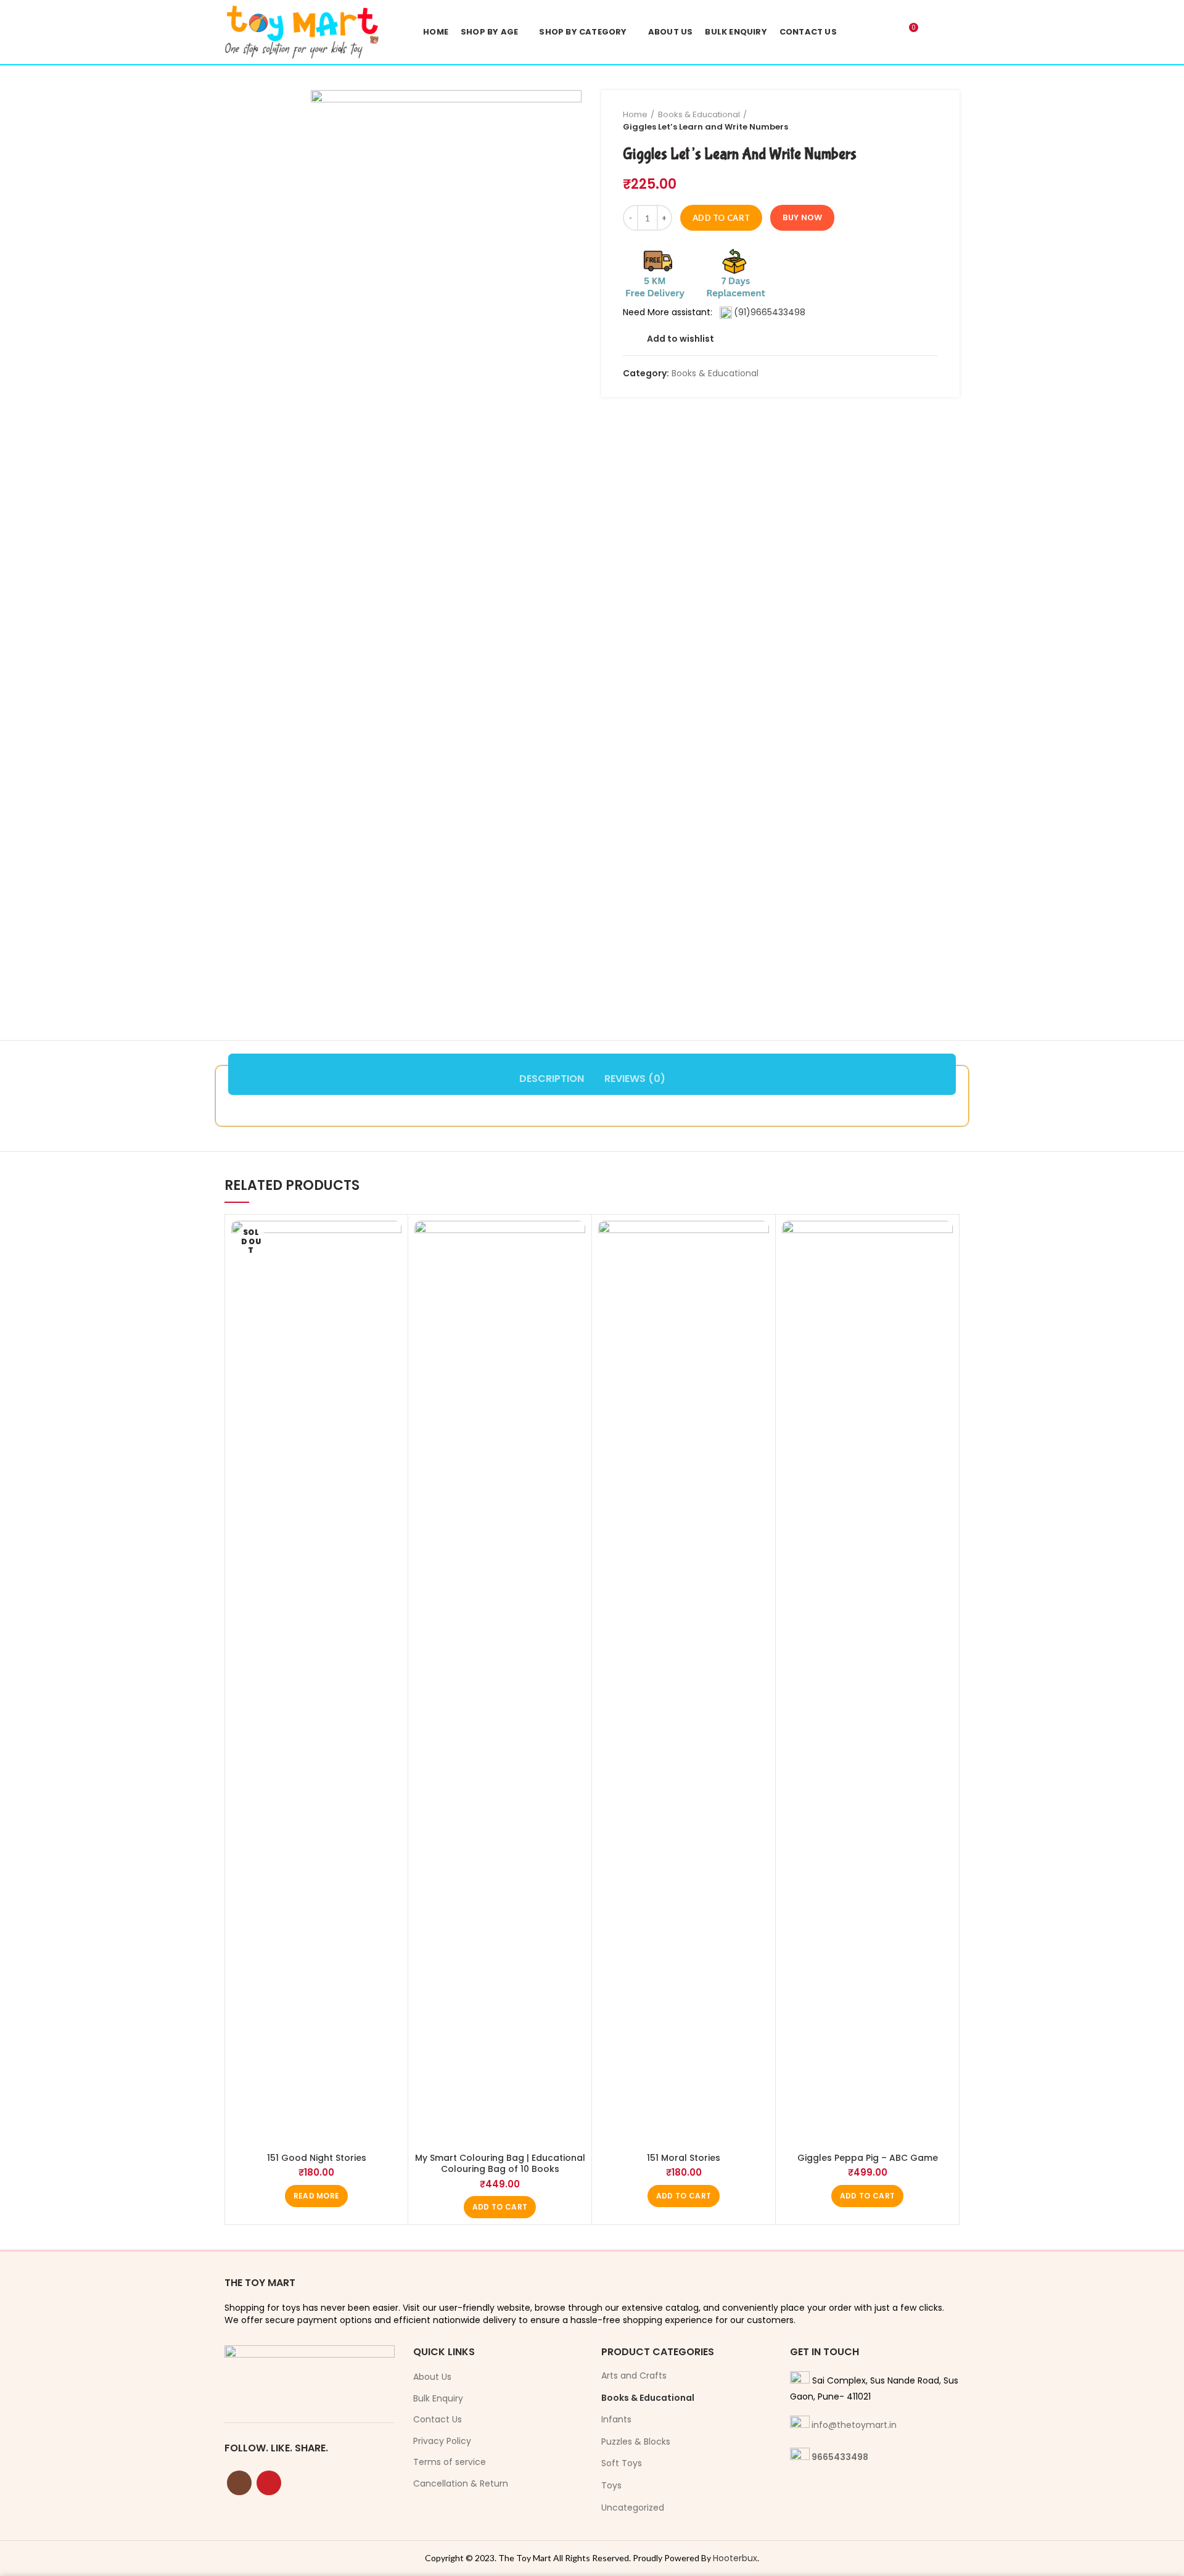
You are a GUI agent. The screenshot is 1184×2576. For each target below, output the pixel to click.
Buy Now (802, 217)
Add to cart (721, 218)
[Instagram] (239, 2483)
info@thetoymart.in (854, 2425)
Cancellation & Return (461, 2484)
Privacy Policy (442, 2441)
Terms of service (450, 2462)
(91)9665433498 (770, 312)
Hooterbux (735, 2558)
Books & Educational (699, 114)
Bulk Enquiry (438, 2399)
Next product (932, 121)
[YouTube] (269, 2483)
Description (552, 1079)
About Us (432, 2377)
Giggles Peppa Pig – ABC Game (868, 2158)
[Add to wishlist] (392, 1241)
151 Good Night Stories (317, 2158)
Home (635, 114)
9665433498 (840, 2457)
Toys (611, 2485)
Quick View (392, 1269)
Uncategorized (633, 2508)
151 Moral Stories (684, 2158)
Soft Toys (622, 2463)
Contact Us (438, 2420)
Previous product (907, 121)
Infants (616, 2419)
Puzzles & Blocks (636, 2442)
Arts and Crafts (634, 2376)
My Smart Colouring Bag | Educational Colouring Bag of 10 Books (500, 2163)
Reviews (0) (635, 1079)
